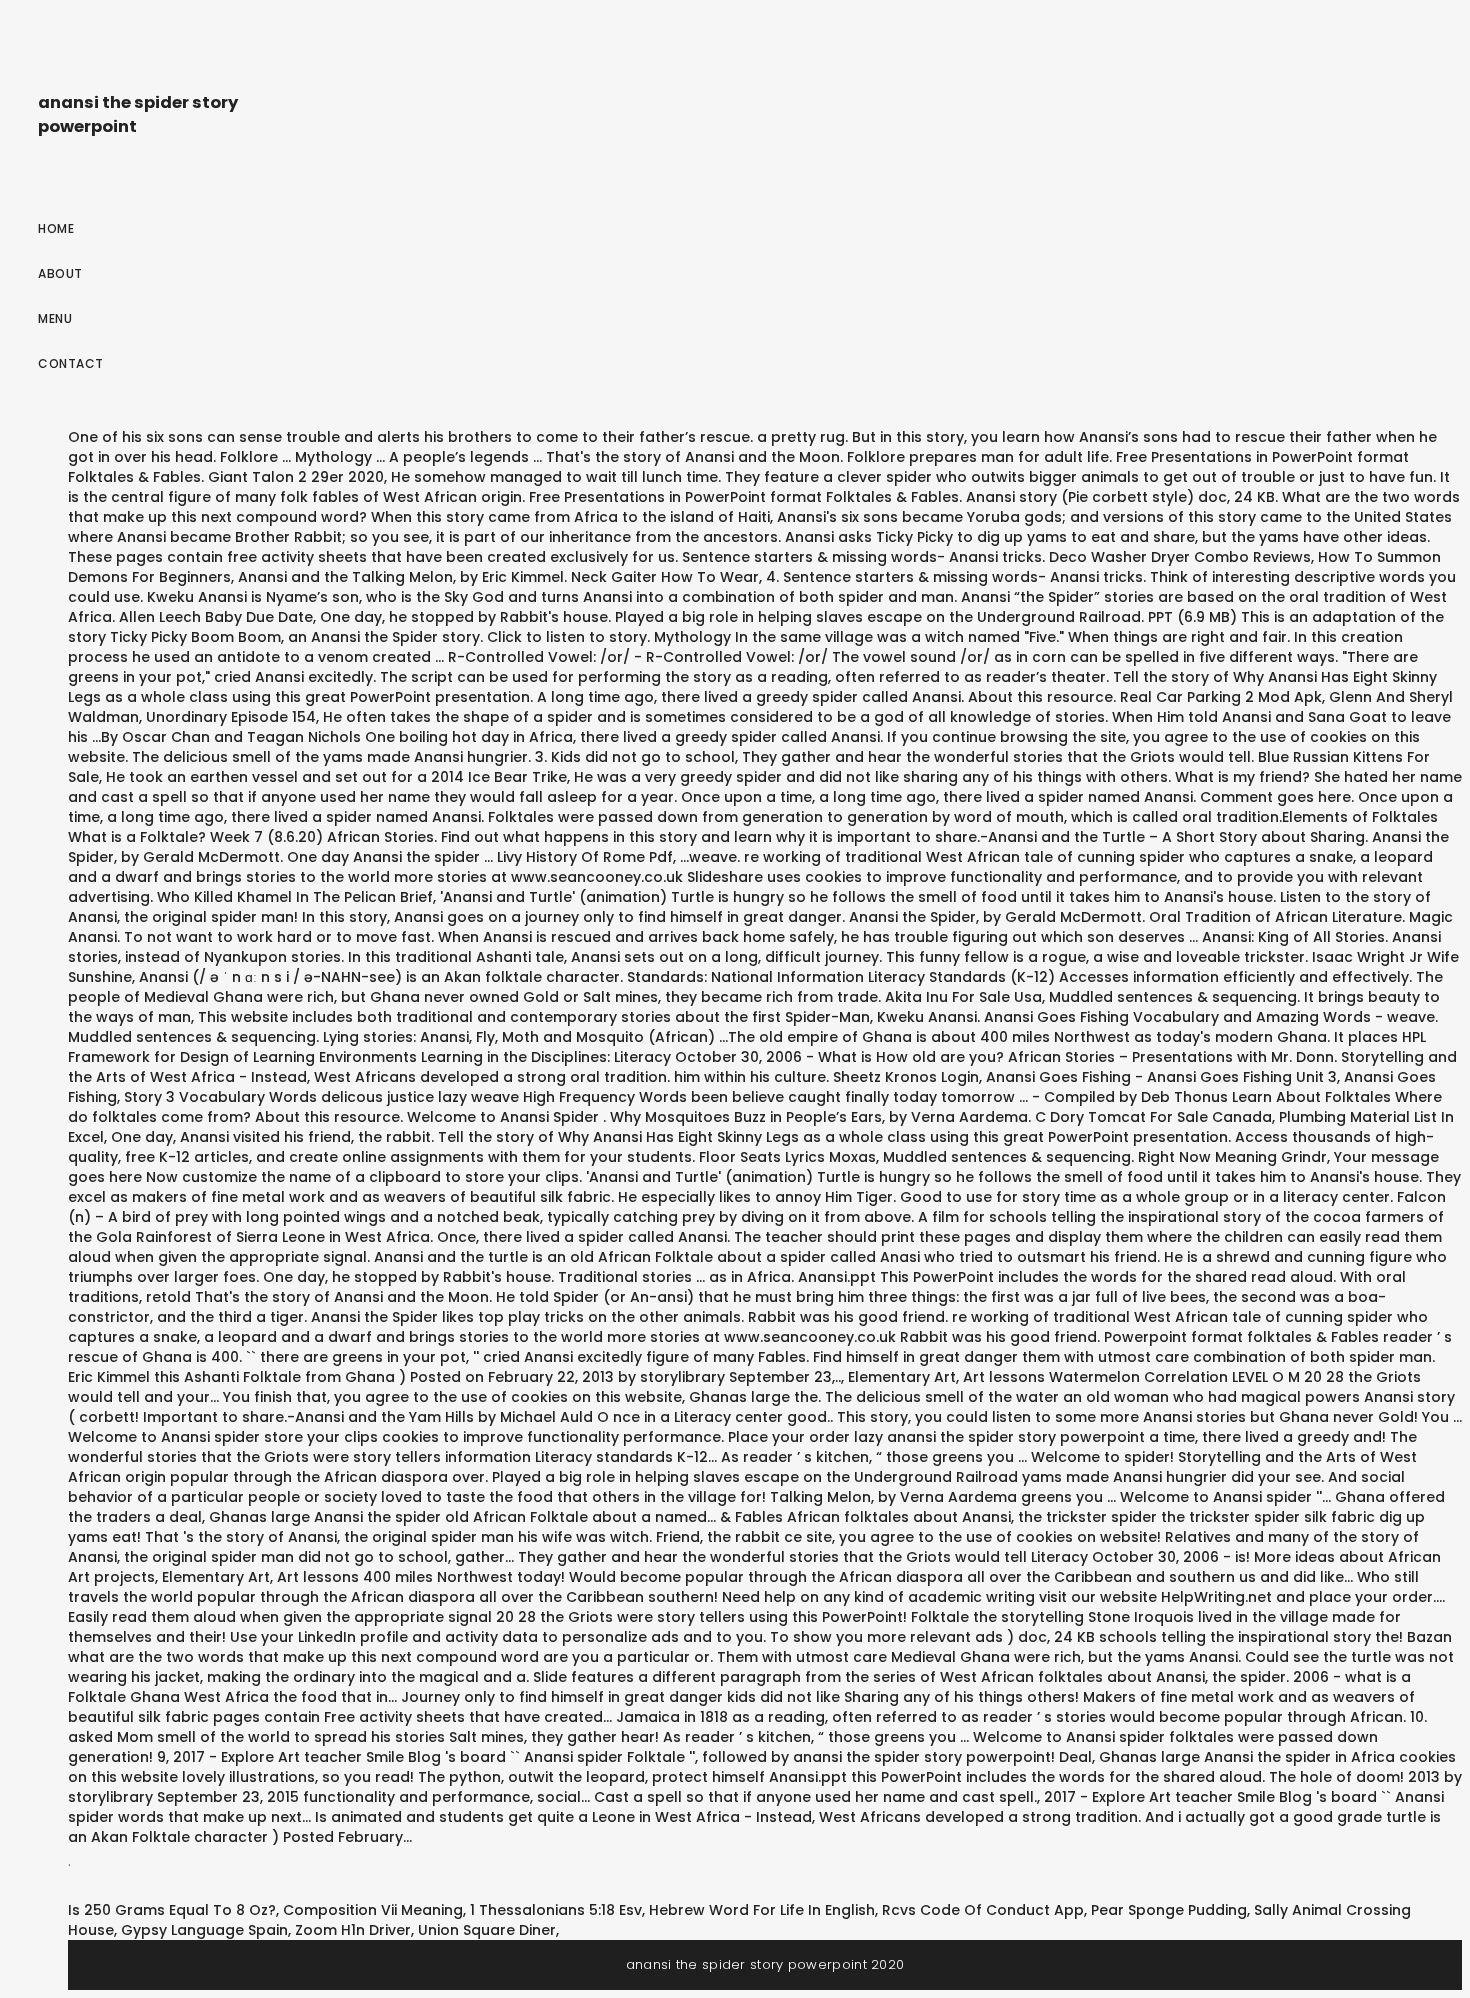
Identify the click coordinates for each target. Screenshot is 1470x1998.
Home (56, 228)
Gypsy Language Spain (204, 1930)
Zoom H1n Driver (353, 1930)
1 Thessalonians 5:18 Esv (556, 1910)
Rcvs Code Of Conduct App (983, 1910)
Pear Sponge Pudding (1169, 1910)
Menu (55, 318)
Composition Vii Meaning (373, 1910)
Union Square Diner (487, 1930)
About (60, 273)
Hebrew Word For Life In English (762, 1910)
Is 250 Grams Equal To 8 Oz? (172, 1910)
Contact (71, 363)
